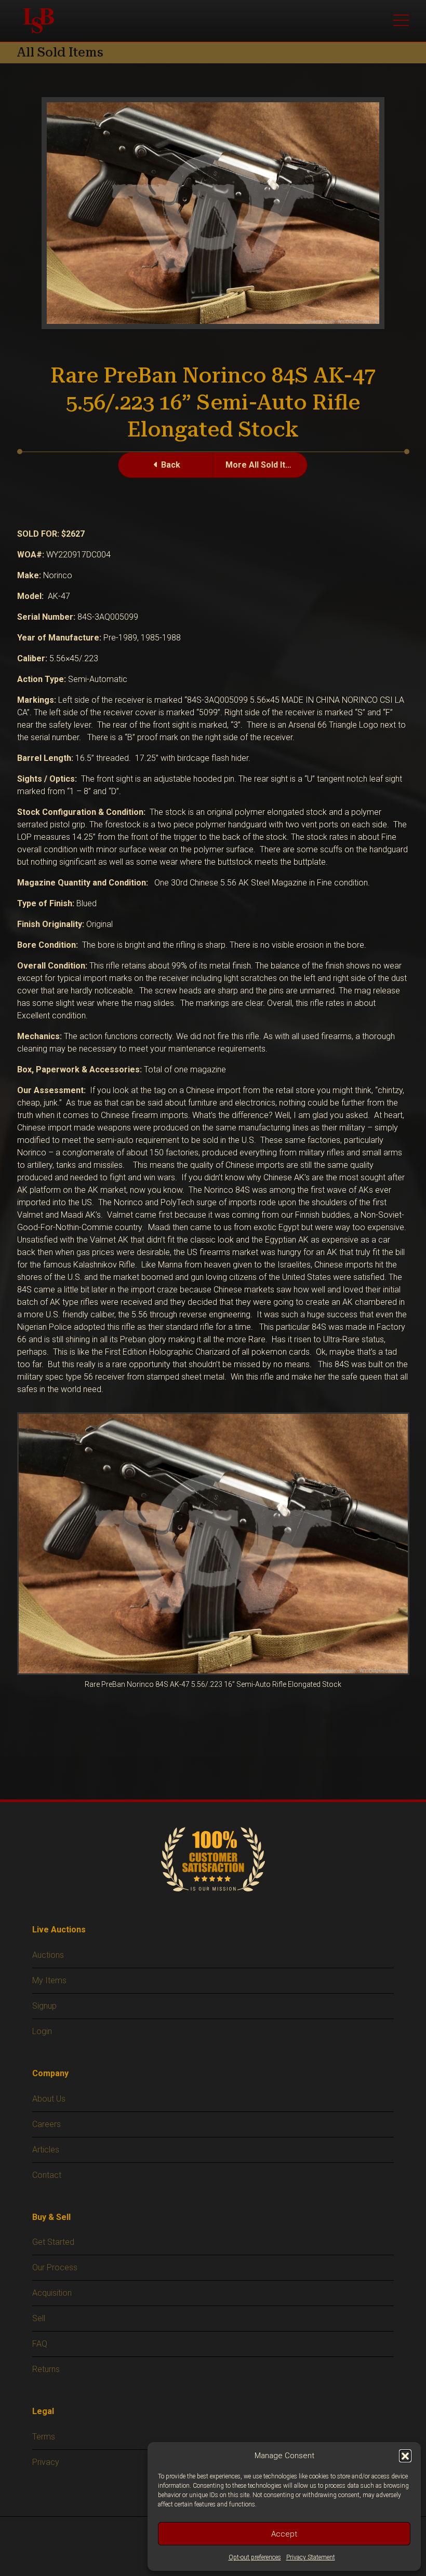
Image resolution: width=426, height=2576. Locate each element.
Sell (39, 2318)
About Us (49, 2099)
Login (42, 2031)
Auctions (48, 1955)
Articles (46, 2150)
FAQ (40, 2344)
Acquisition (52, 2293)
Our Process (55, 2267)
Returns (46, 2369)
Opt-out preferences (255, 2557)
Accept (284, 2534)
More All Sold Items (264, 465)
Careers (46, 2124)
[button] (405, 2456)
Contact (47, 2175)
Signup (44, 2006)
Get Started (53, 2242)
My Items (49, 1980)
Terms (44, 2437)
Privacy (46, 2462)
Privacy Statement (311, 2557)
